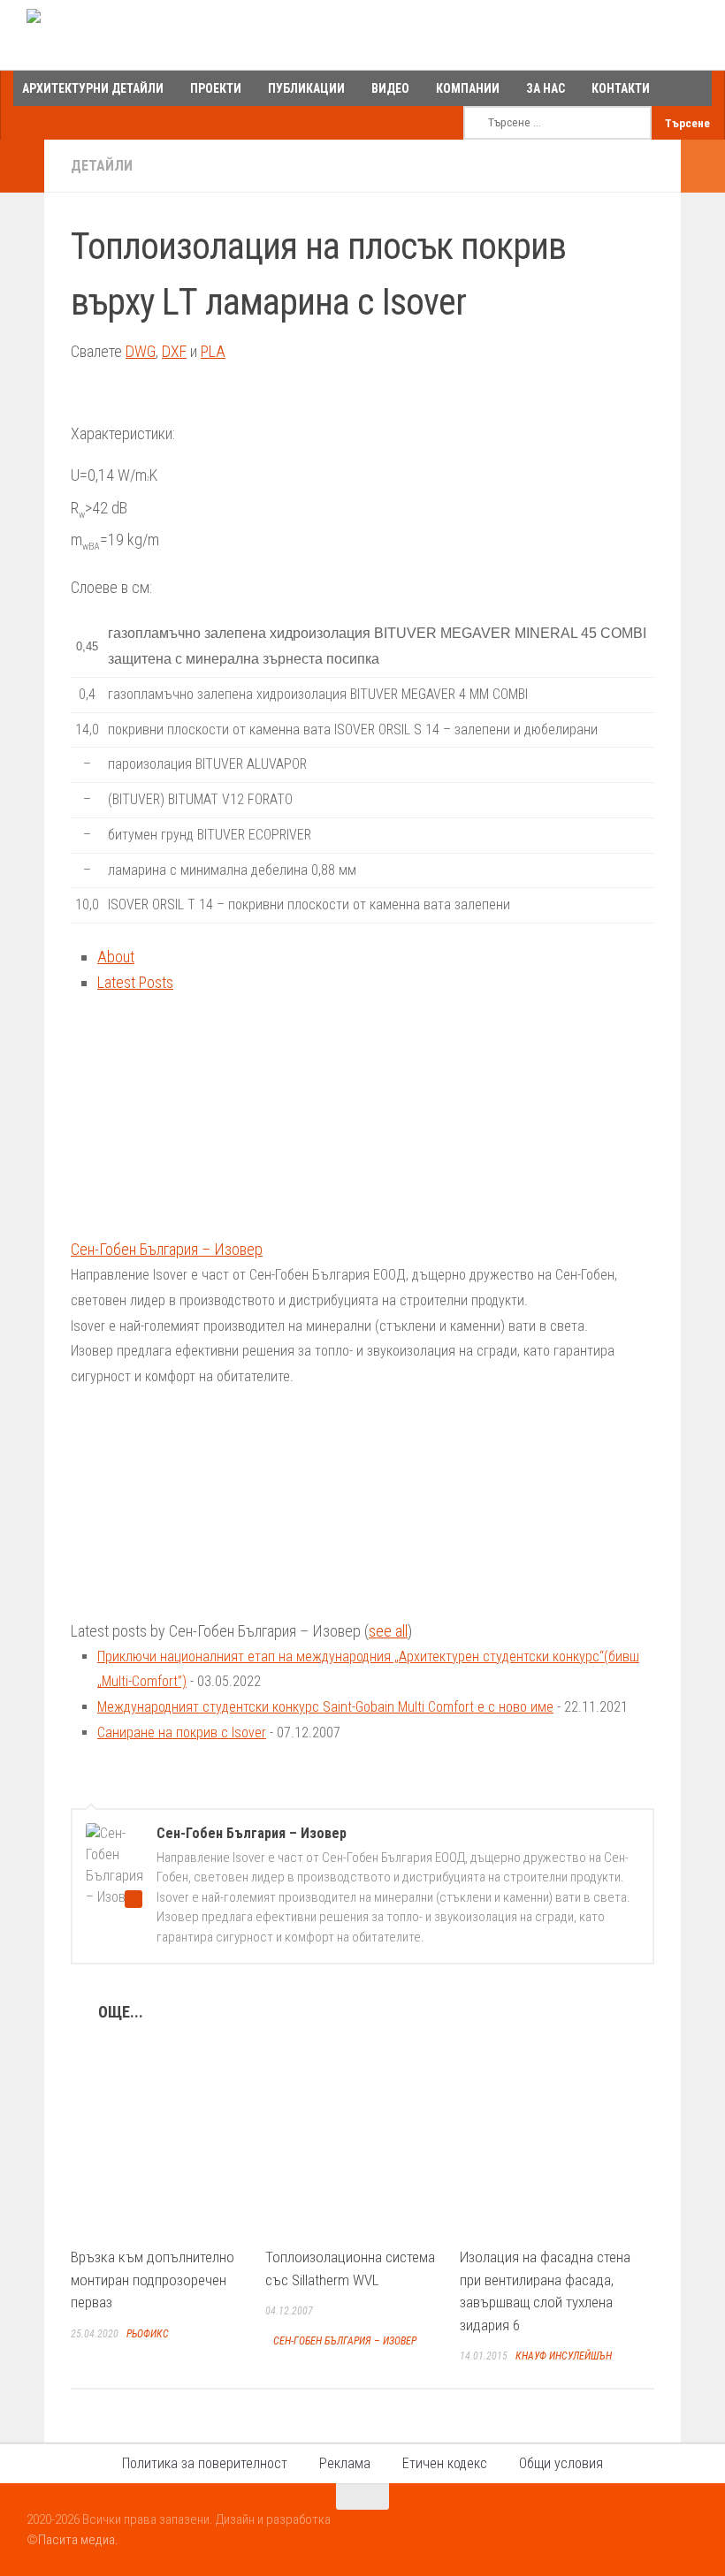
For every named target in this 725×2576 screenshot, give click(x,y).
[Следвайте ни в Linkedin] (686, 2531)
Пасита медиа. (78, 2540)
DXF (174, 351)
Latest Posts (135, 982)
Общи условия (561, 2463)
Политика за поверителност (205, 2463)
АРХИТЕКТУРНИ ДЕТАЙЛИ (93, 88)
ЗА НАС (546, 88)
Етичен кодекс (445, 2463)
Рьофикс (148, 2334)
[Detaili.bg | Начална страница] (102, 35)
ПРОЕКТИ (216, 88)
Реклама (345, 2463)
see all (388, 1631)
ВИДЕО (390, 88)
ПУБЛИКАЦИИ (306, 88)
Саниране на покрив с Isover (182, 1733)
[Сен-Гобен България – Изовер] (181, 1224)
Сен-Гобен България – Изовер (167, 1249)
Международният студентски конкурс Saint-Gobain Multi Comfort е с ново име (325, 1707)
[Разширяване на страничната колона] (22, 166)
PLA (213, 351)
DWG (141, 351)
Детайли (102, 166)
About (116, 957)
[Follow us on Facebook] (622, 2531)
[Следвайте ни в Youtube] (654, 2531)
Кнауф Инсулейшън (564, 2356)
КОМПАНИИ (468, 88)
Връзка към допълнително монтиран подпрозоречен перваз (153, 2280)
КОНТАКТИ (621, 88)
